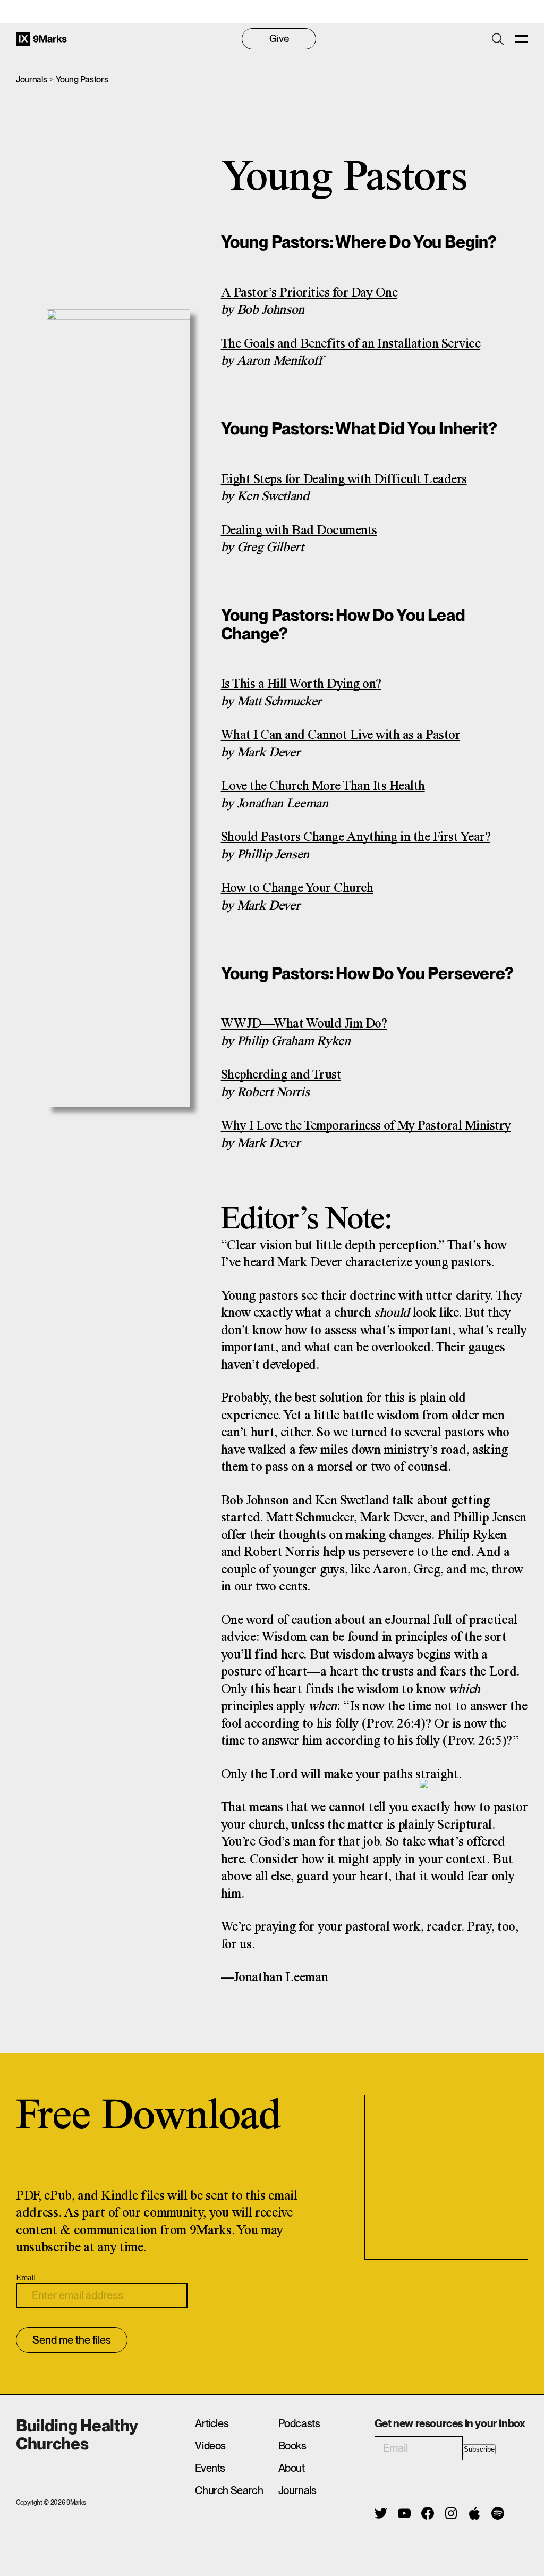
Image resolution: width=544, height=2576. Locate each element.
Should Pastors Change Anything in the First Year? (356, 837)
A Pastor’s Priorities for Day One (309, 293)
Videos (210, 2446)
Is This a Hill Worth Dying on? (301, 684)
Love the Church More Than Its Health (323, 786)
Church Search (229, 2490)
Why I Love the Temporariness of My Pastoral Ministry (366, 1126)
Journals (31, 79)
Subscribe (479, 2449)
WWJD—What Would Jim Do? (304, 1024)
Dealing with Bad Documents (299, 531)
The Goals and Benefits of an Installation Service (351, 344)
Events (210, 2468)
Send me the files (72, 2340)
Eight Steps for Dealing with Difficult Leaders (344, 480)
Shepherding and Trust (281, 1075)
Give (279, 39)
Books (292, 2446)
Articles (212, 2423)
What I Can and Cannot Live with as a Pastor (341, 735)
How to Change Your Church (297, 889)
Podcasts (299, 2423)
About (292, 2468)
